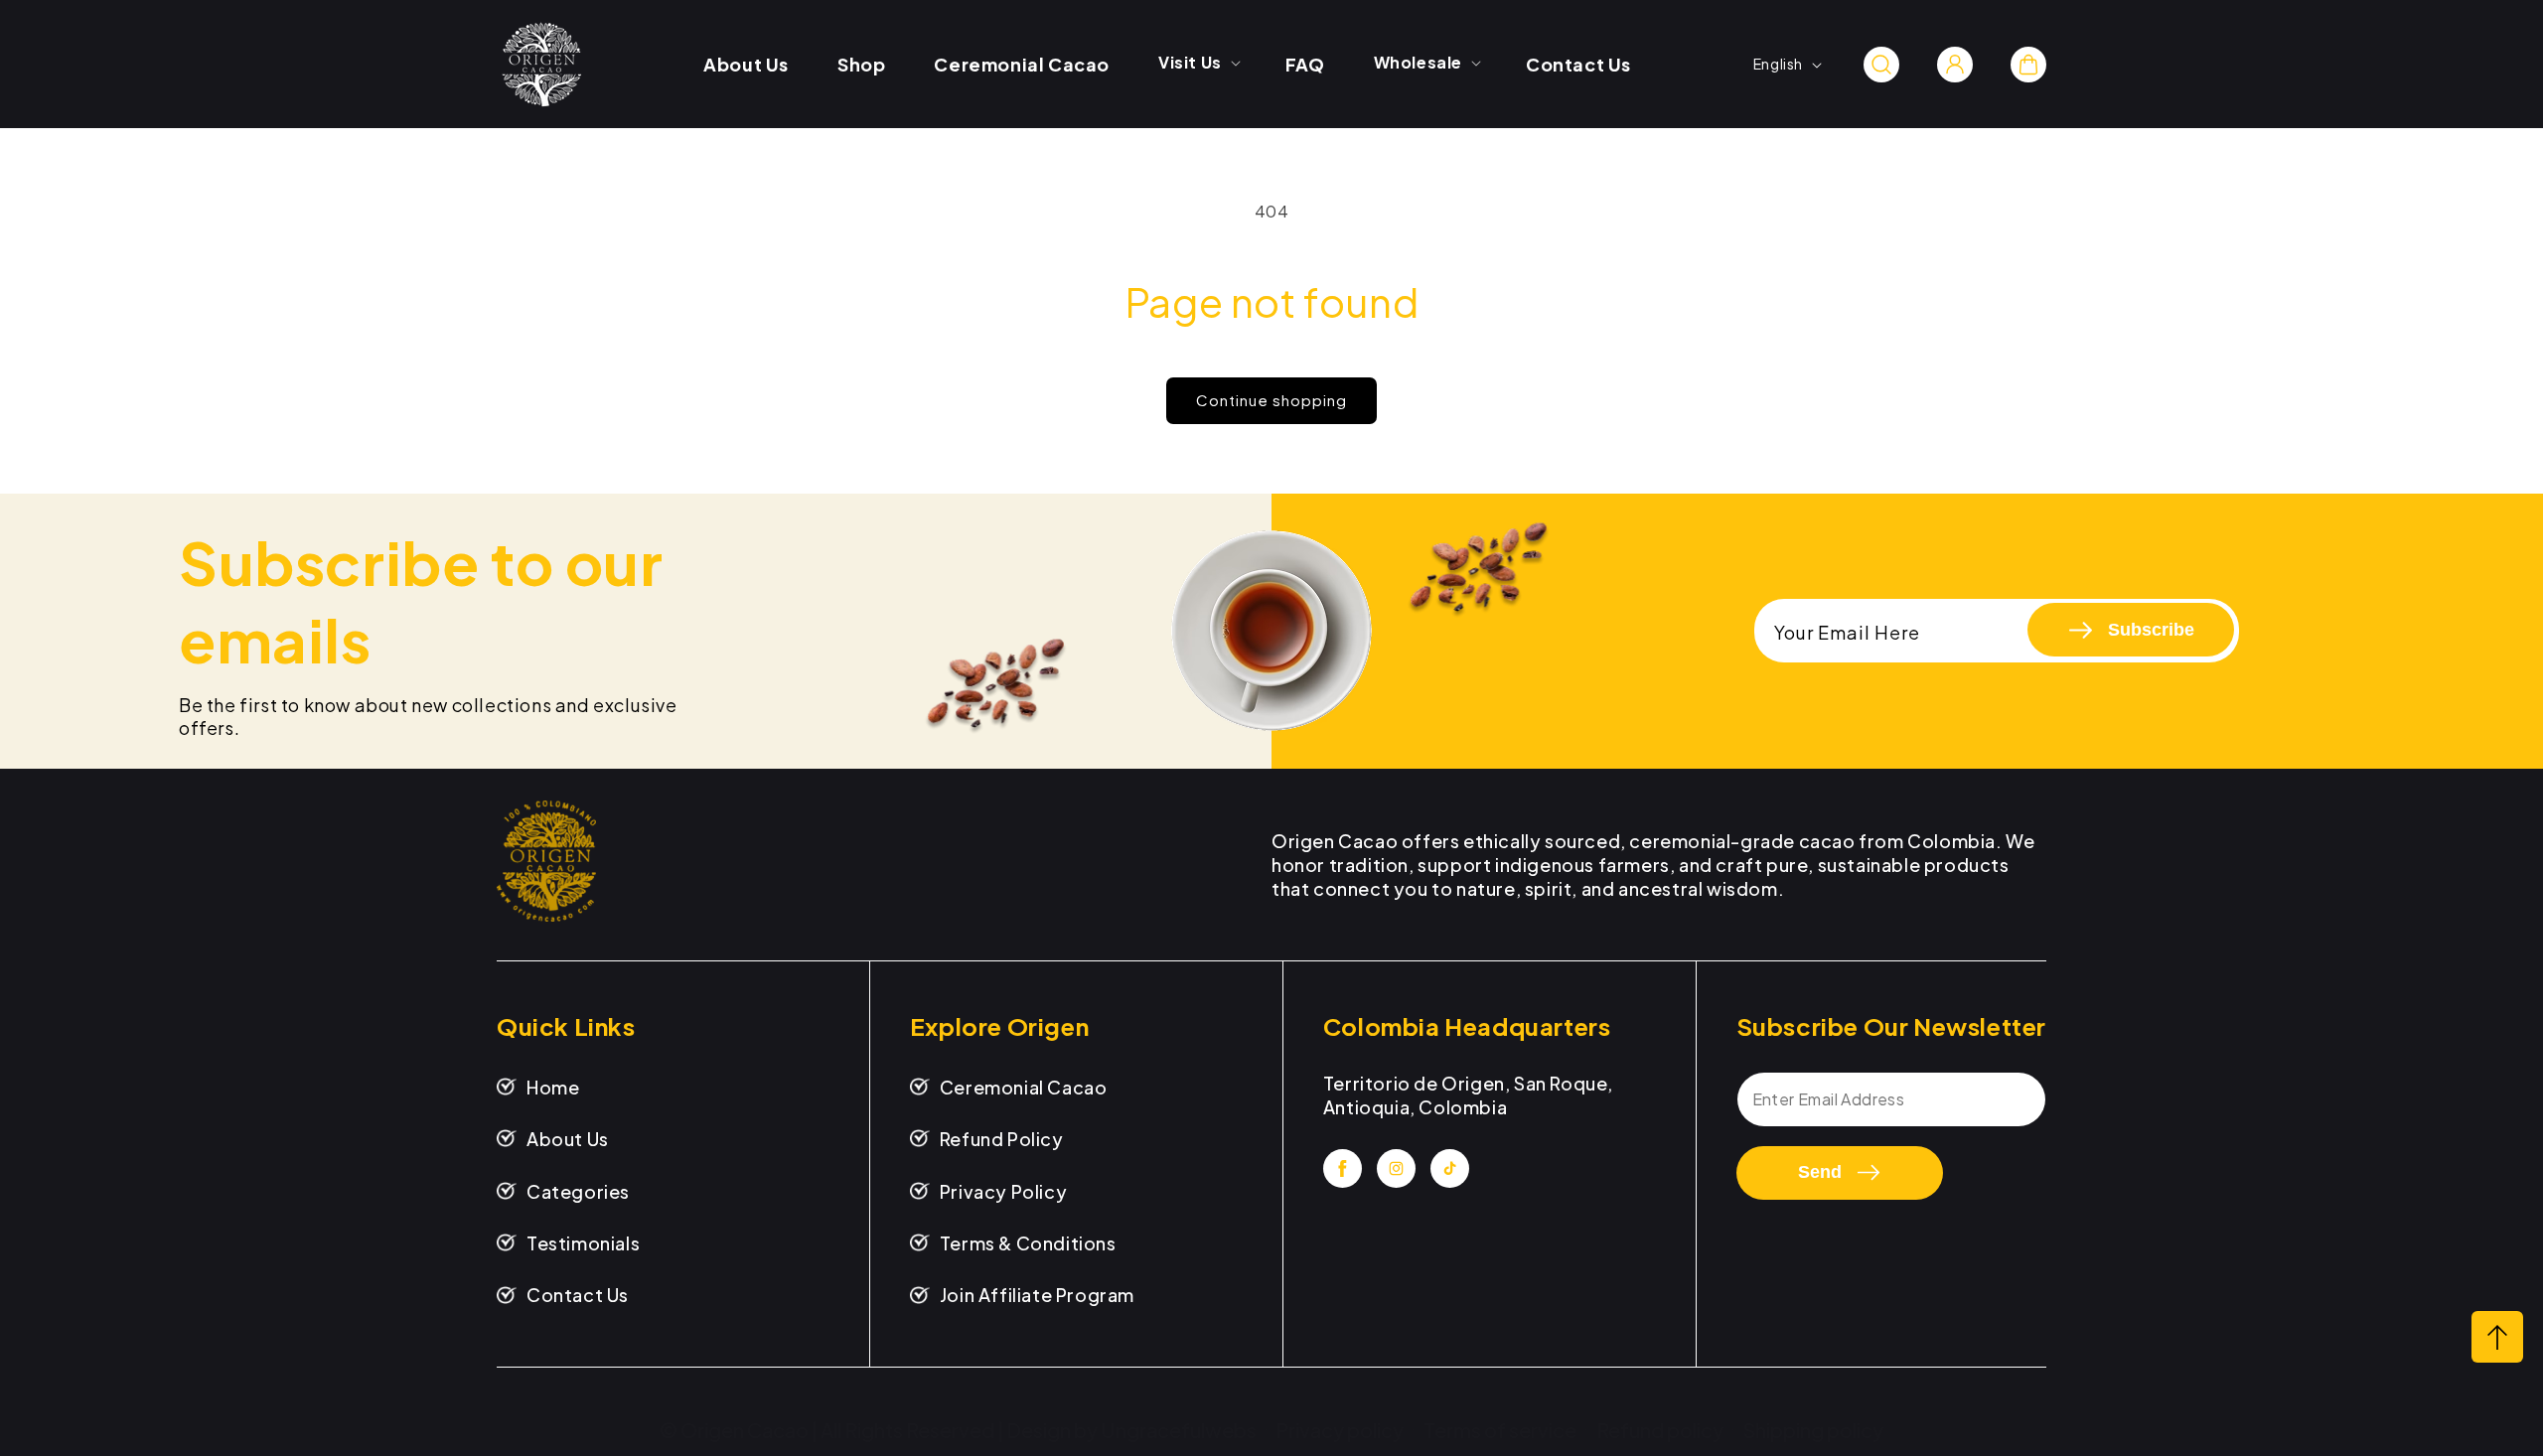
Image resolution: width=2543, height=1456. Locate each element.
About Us (568, 1139)
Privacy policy (1340, 1430)
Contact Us (578, 1295)
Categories (578, 1191)
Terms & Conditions (1028, 1243)
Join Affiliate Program (1037, 1295)
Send (1820, 1172)
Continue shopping (1271, 400)
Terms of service (1500, 1430)
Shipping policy (1813, 1430)
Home (553, 1087)
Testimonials (583, 1243)
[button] (1197, 63)
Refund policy (1660, 1430)
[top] (2497, 1337)
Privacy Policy (1003, 1191)
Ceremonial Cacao (1024, 1087)
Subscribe (2151, 630)
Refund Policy (1002, 1139)
